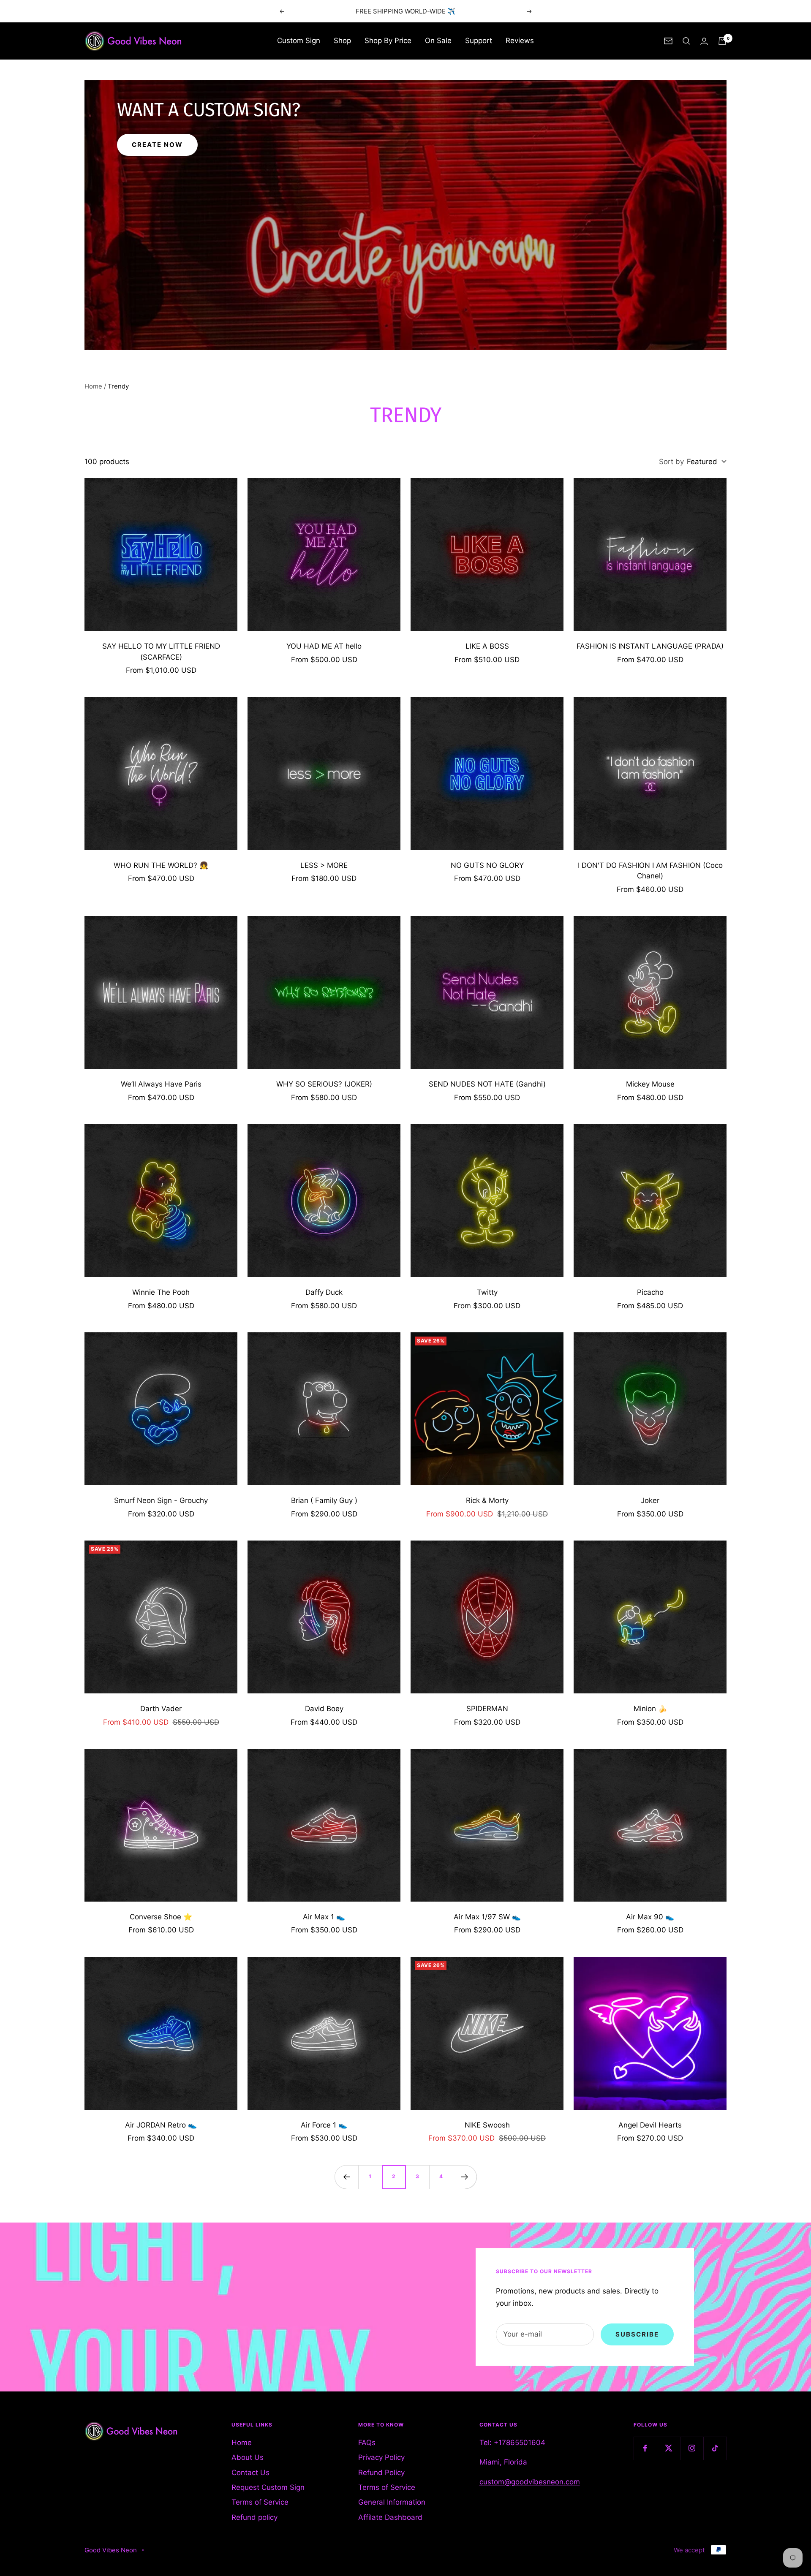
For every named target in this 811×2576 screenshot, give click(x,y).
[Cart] (722, 41)
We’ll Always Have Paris (161, 1084)
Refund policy (254, 2517)
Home (93, 386)
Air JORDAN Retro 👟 (161, 2125)
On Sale (438, 41)
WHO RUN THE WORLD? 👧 (161, 865)
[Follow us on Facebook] (645, 2448)
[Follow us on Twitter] (668, 2448)
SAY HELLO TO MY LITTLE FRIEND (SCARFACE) (161, 652)
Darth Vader (161, 1709)
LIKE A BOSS (487, 646)
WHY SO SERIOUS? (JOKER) (324, 1084)
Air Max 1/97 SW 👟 (487, 1917)
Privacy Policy (381, 2457)
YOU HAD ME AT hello (324, 646)
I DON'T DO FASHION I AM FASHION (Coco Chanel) (650, 871)
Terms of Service (260, 2502)
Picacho (650, 1292)
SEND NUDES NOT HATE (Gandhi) (487, 1084)
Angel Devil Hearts (650, 2125)
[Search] (686, 41)
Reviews (520, 41)
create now (157, 145)
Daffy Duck (324, 1292)
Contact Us (250, 2473)
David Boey (324, 1709)
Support (479, 41)
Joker (650, 1500)
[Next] (465, 2177)
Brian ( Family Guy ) (324, 1500)
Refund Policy (381, 2473)
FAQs (367, 2443)
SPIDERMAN (487, 1709)
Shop (342, 41)
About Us (248, 2457)
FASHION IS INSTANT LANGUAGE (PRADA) (650, 646)
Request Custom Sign (268, 2487)
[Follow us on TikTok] (715, 2448)
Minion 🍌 (650, 1709)
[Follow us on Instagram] (692, 2448)
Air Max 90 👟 (650, 1917)
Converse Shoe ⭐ (161, 1917)
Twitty (487, 1292)
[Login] (704, 41)
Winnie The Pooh (161, 1292)
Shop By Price (388, 41)
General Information (392, 2502)
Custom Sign (299, 41)
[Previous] (346, 2177)
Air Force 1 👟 (324, 2125)
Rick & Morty (487, 1500)
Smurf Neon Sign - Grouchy (161, 1500)
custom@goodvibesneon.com (530, 2482)
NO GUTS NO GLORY (487, 865)
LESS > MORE (324, 865)
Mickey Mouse (650, 1084)
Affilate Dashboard (390, 2517)
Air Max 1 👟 (324, 1917)
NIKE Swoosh (487, 2125)
